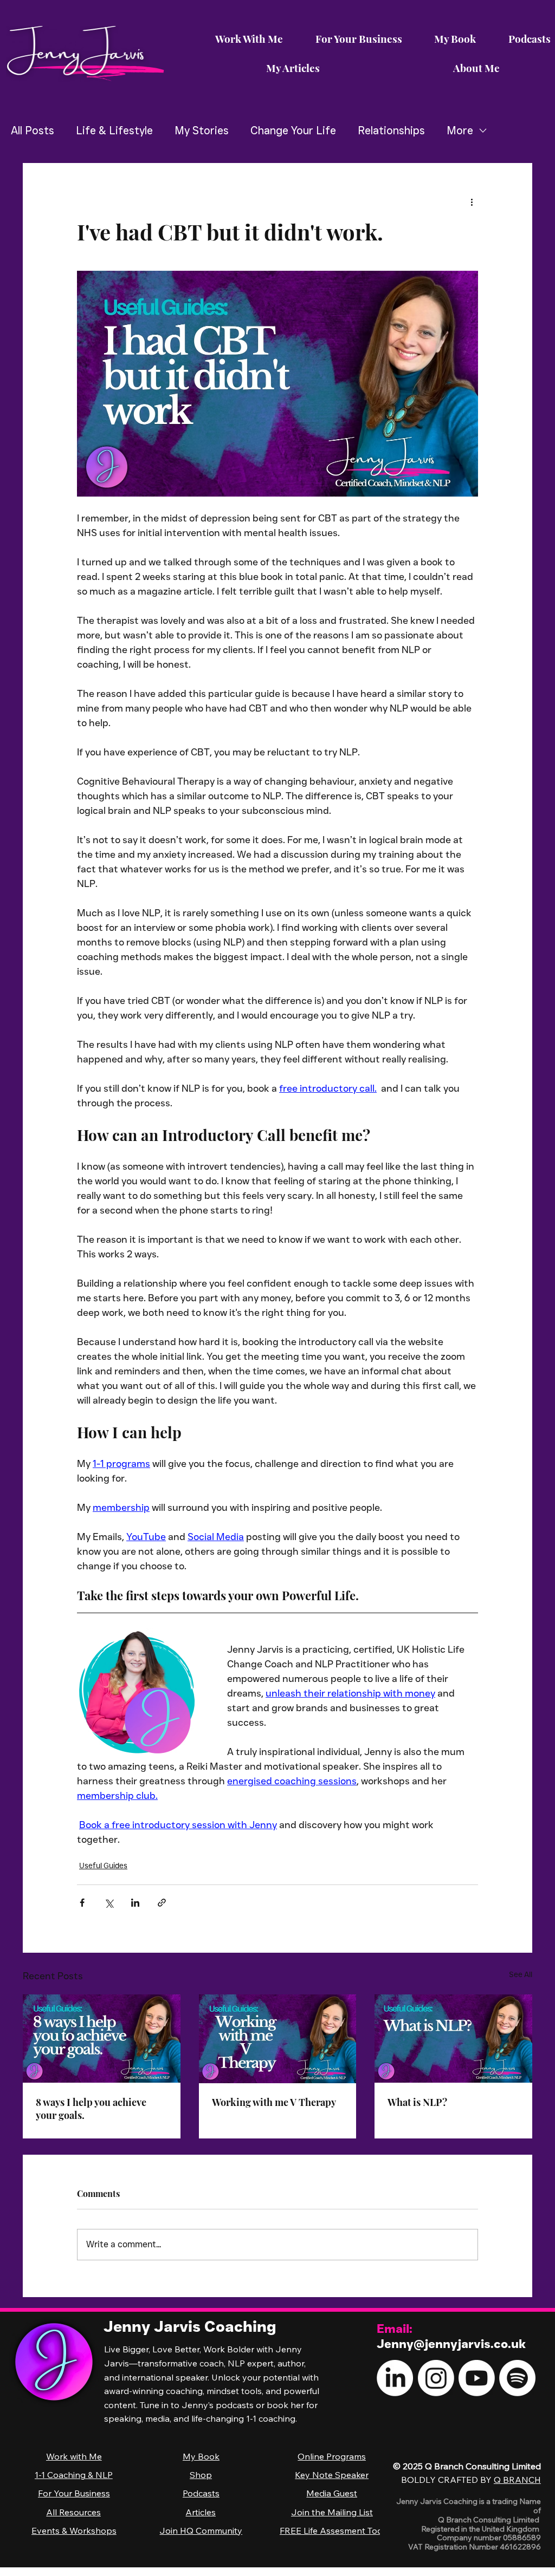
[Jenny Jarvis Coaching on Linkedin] (395, 2378)
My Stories (202, 131)
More (460, 131)
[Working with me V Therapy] (278, 2039)
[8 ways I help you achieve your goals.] (102, 2039)
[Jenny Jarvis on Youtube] (477, 2378)
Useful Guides (103, 1866)
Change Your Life (293, 131)
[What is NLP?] (453, 2039)
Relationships (391, 131)
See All (521, 1974)
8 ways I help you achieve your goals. (91, 2109)
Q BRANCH (517, 2480)
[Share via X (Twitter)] (109, 1903)
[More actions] (472, 202)
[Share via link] (162, 1903)
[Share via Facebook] (82, 1903)
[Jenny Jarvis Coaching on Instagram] (436, 2378)
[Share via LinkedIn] (135, 1903)
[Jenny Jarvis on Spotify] (517, 2378)
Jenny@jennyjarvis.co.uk (451, 2344)
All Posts (33, 131)
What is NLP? (417, 2102)
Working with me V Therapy (274, 2102)
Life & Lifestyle (114, 131)
